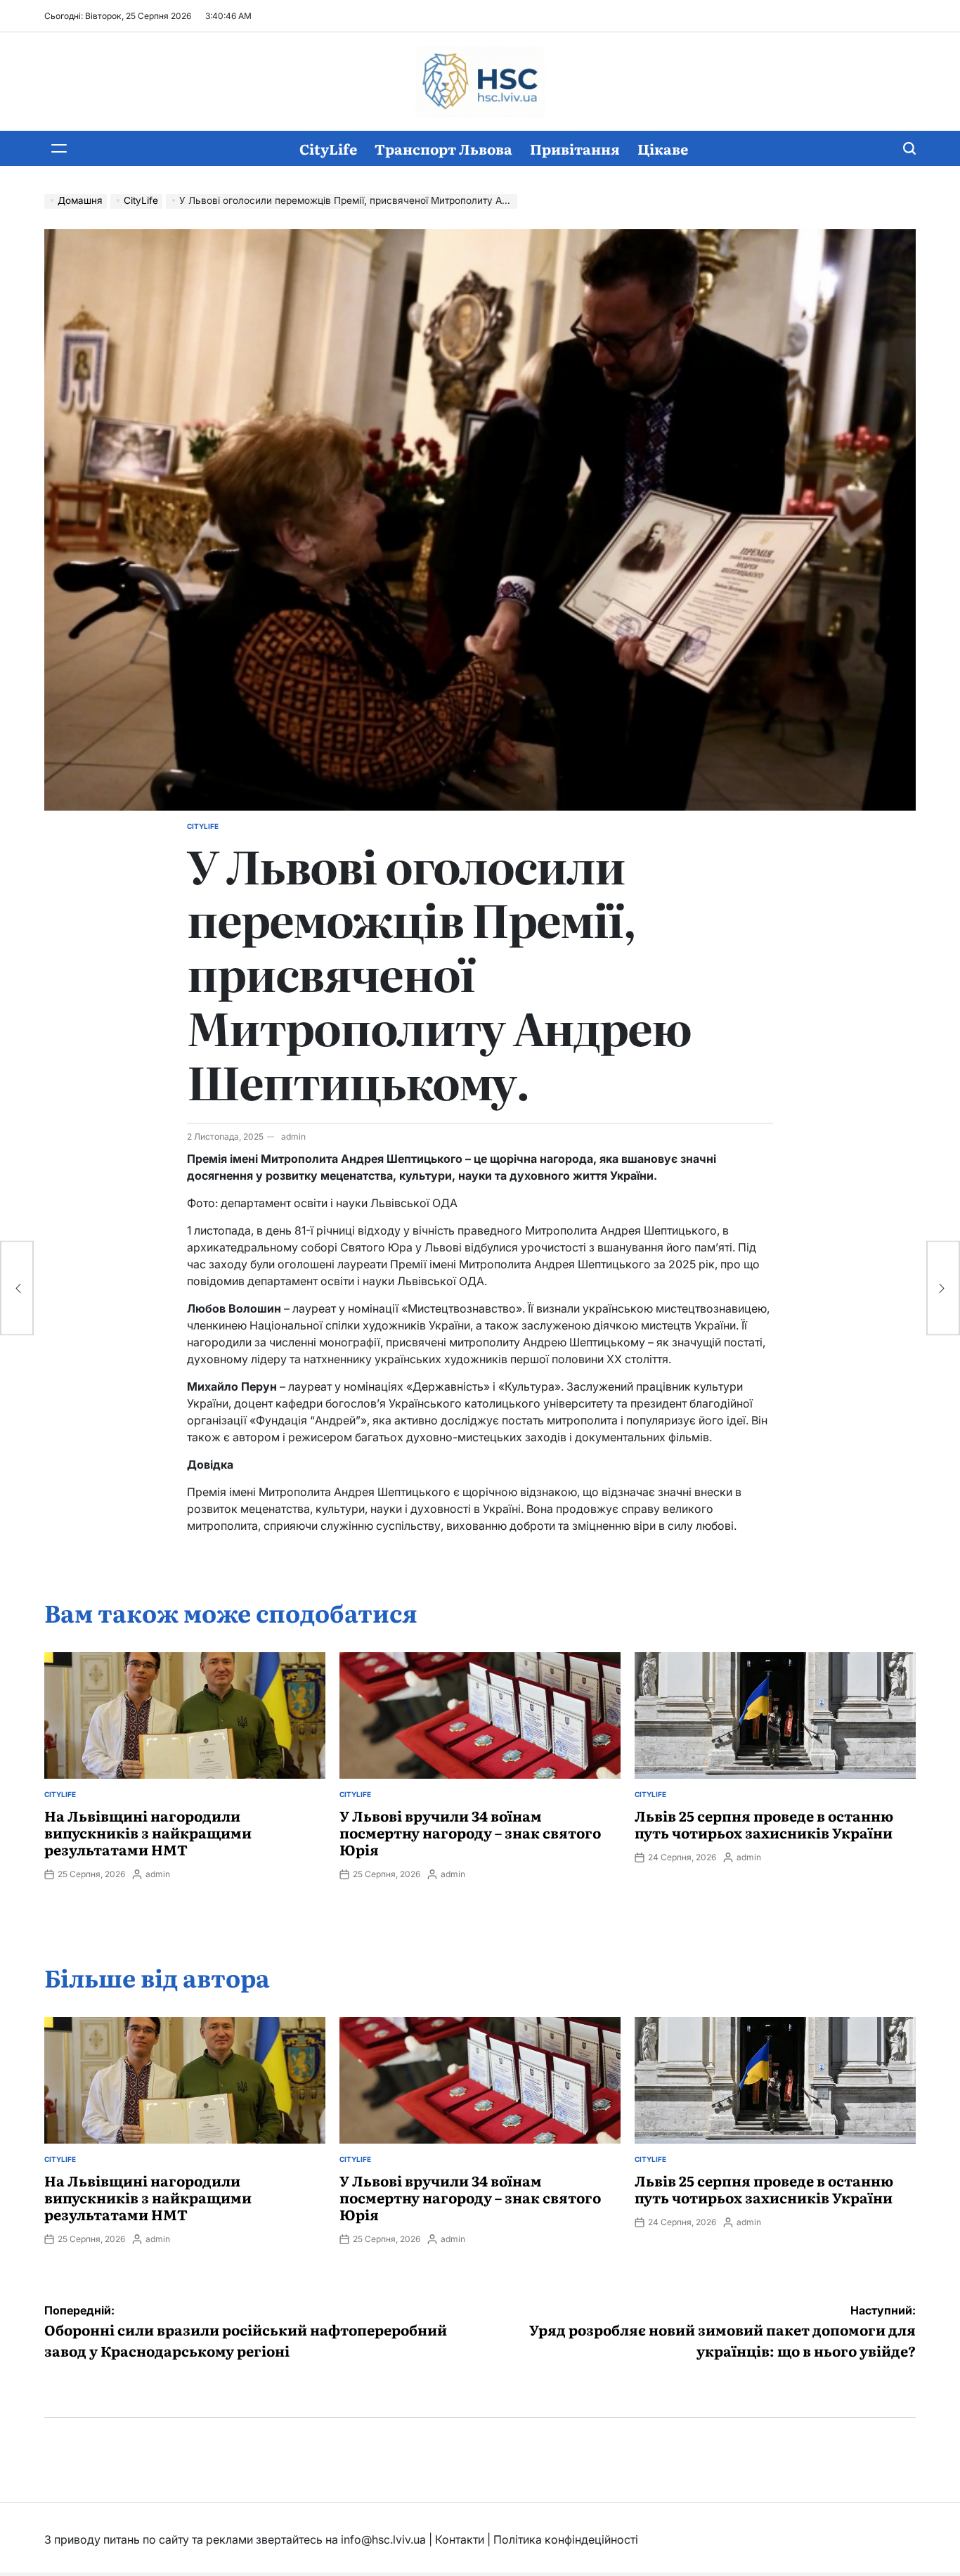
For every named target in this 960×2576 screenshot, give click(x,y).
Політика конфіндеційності (566, 2539)
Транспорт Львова (443, 148)
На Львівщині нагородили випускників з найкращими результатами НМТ (148, 1832)
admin (293, 1136)
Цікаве (663, 148)
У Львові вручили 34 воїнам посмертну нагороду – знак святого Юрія (470, 1832)
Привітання (575, 148)
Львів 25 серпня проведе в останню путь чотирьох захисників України (764, 1824)
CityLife (328, 148)
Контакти (460, 2539)
